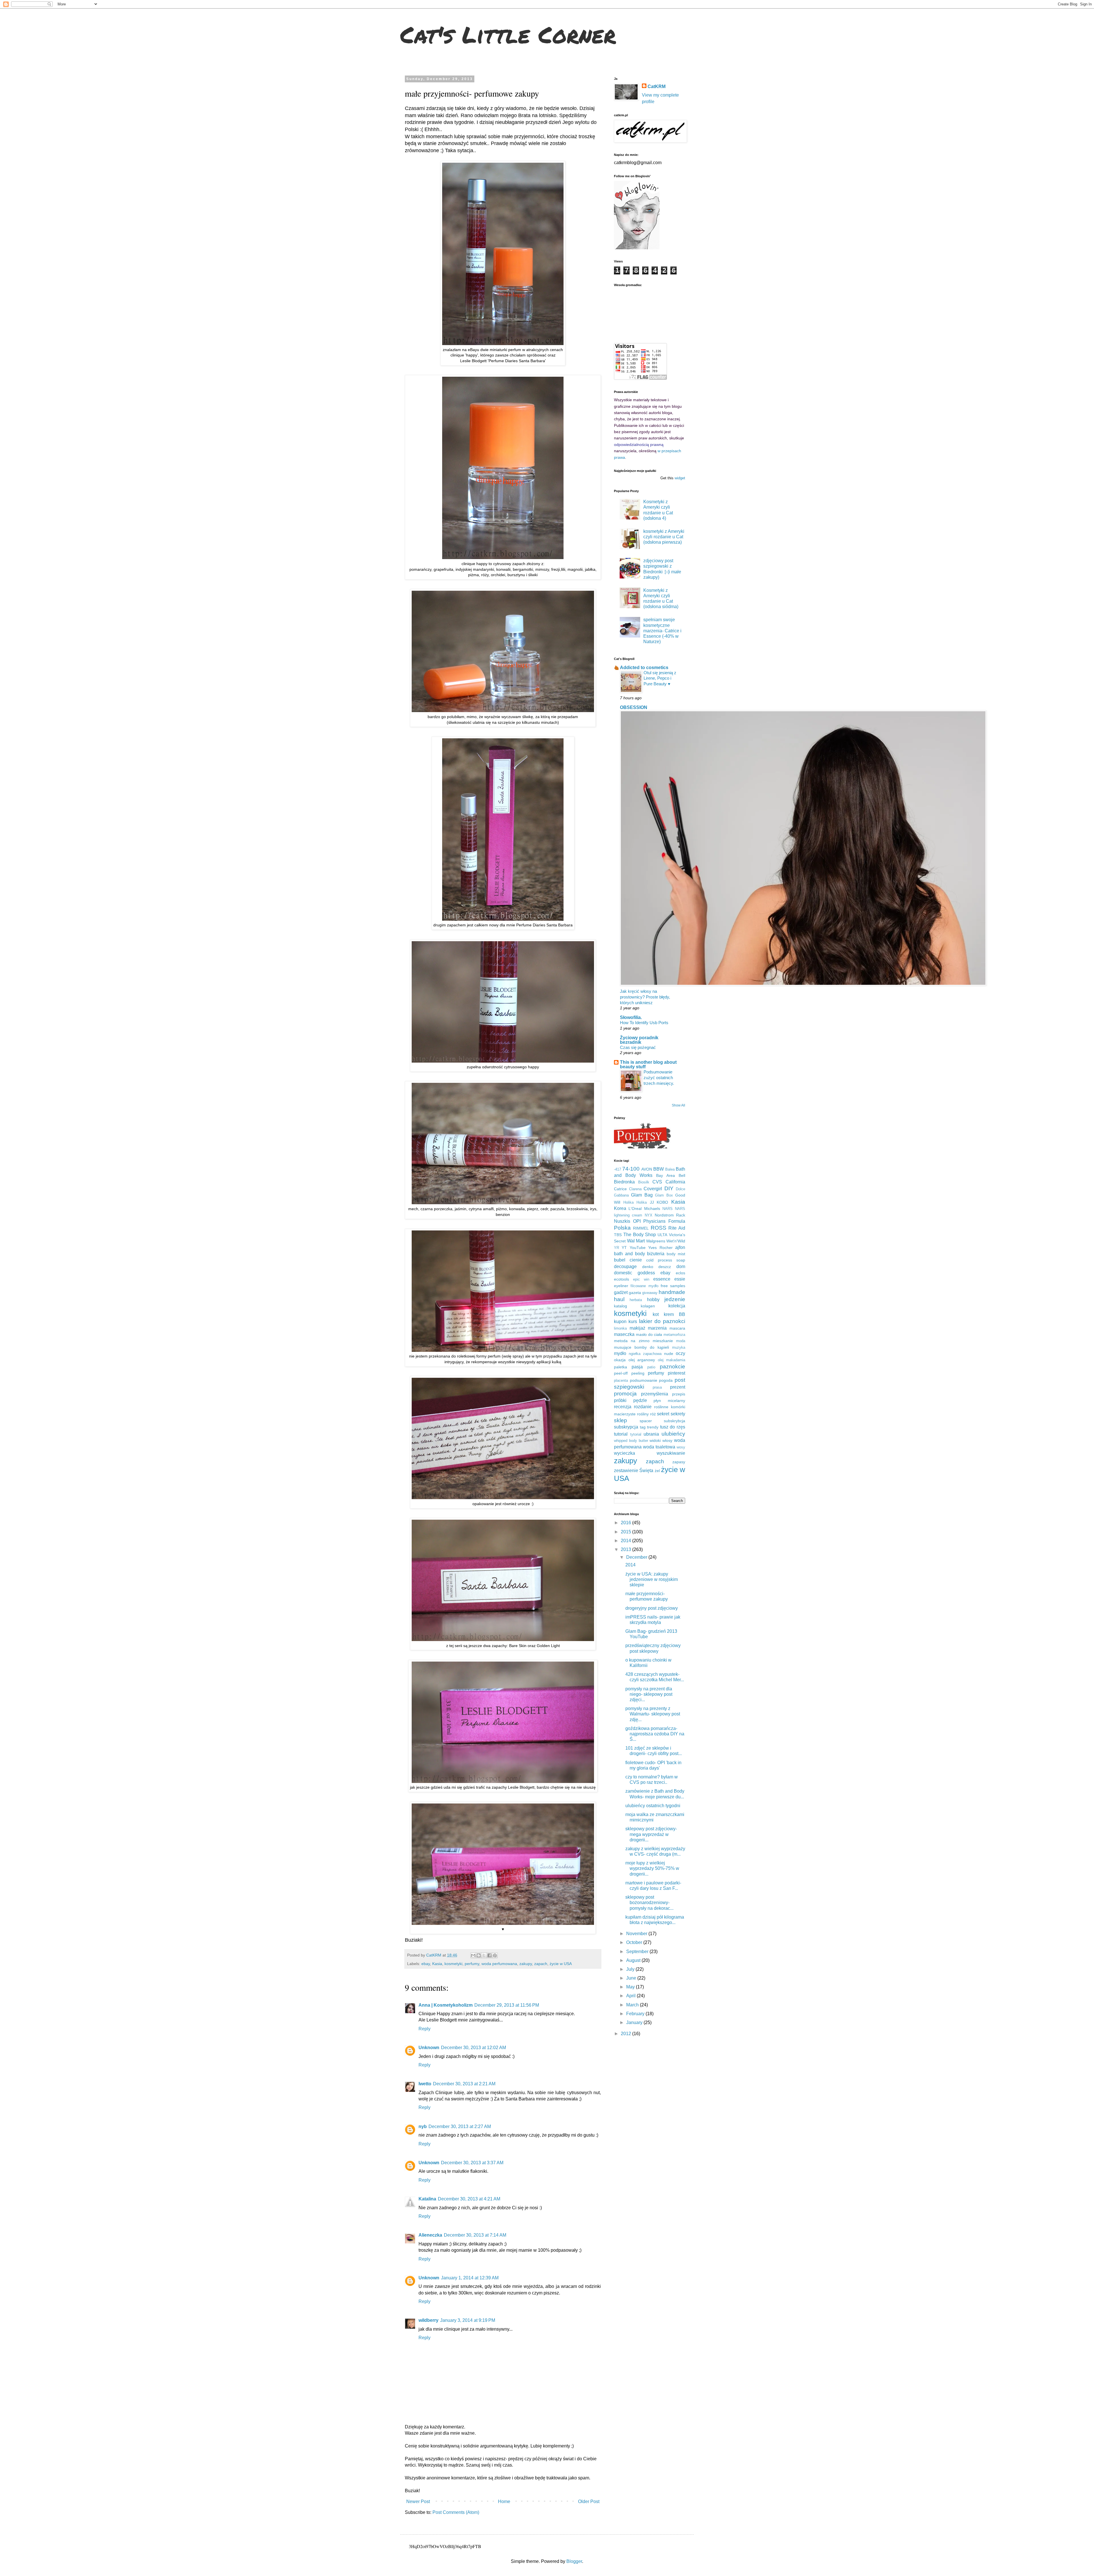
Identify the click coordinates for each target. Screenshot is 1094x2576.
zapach (541, 1964)
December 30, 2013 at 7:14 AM (475, 2235)
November (637, 1934)
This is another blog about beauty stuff (648, 1064)
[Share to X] (484, 1955)
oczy (680, 1353)
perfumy (472, 1964)
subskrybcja (674, 1421)
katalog (621, 1306)
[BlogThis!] (479, 1955)
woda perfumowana (499, 1964)
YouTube (638, 1248)
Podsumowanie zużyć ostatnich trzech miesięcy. (659, 1078)
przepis (679, 1394)
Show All (678, 1105)
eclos (680, 1273)
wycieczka (624, 1453)
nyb (423, 2126)
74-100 (631, 1169)
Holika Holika (635, 1202)
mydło (620, 1353)
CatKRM (657, 86)
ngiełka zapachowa (645, 1354)
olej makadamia (672, 1360)
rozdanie (643, 1407)
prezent (678, 1387)
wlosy (667, 1440)
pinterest (676, 1373)
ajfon (680, 1247)
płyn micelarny (669, 1401)
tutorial (621, 1434)
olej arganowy (642, 1360)
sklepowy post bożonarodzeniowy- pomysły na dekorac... (649, 1903)
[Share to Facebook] (489, 1955)
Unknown (429, 2048)
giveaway (650, 1293)
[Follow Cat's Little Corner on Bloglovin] (637, 248)
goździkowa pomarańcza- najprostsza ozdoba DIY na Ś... (655, 1734)
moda (681, 1341)
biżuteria (656, 1254)
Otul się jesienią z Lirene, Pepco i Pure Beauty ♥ (660, 678)
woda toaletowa (659, 1447)
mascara (677, 1328)
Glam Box (664, 1195)
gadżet (621, 1292)
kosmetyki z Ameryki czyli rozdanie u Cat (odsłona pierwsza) (664, 537)
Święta (646, 1471)
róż (653, 1414)
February (636, 2014)
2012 (626, 2034)
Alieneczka (430, 2235)
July (631, 1969)
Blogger (574, 2561)
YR (617, 1248)
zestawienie (626, 1471)
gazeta (635, 1293)
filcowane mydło (644, 1286)
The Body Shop (640, 1235)
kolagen (648, 1306)
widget (680, 478)
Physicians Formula (664, 1221)
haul (619, 1299)
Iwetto (425, 2084)
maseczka (624, 1334)
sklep (621, 1420)
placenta (621, 1380)
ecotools (622, 1279)
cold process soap (666, 1260)
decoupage (625, 1266)
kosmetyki (453, 1964)
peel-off (621, 1373)
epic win (641, 1279)
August (634, 1960)
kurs (633, 1321)
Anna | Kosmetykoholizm (446, 2005)
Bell (682, 1175)
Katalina (427, 2199)
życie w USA (561, 1964)
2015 (626, 1532)
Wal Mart (636, 1241)
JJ (652, 1202)
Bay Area (666, 1175)
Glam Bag (642, 1195)
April (631, 1996)
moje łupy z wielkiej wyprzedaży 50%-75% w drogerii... (652, 1868)
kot (656, 1314)
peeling (638, 1373)
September (638, 1952)
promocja (625, 1394)
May (631, 1987)
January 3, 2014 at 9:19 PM (468, 2320)
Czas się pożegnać (638, 1047)
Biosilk (644, 1182)
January (635, 2022)
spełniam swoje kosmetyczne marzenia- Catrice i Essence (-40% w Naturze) (662, 631)
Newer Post (418, 2501)
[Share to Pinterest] (495, 1955)
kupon (620, 1321)
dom (681, 1266)
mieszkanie (663, 1341)
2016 (626, 1523)
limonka (620, 1328)
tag (643, 1427)
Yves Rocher (660, 1248)
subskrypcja (626, 1427)
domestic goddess (634, 1273)
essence (662, 1279)
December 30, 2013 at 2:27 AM (460, 2126)
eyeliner (621, 1286)
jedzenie (675, 1299)
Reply (424, 2029)
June (632, 1978)
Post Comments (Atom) (456, 2512)
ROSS (659, 1228)
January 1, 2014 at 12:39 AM (470, 2278)
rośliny (643, 1414)
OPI (637, 1221)
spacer (646, 1421)
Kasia (437, 1964)
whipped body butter (631, 1441)
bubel (620, 1260)
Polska (622, 1228)
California (675, 1182)
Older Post (589, 2501)
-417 (618, 1169)
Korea (620, 1208)
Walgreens (656, 1241)
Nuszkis (622, 1221)
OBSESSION (634, 707)
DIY (669, 1188)
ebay (426, 1964)
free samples (673, 1286)
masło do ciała (649, 1334)
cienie (636, 1260)
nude (669, 1354)
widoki (655, 1440)
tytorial (636, 1434)
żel (657, 1471)
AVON (647, 1169)
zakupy (526, 1964)
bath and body (629, 1254)
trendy (653, 1427)
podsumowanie (644, 1380)
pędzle (640, 1400)
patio (651, 1367)
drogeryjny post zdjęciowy (652, 1608)
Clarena (635, 1189)
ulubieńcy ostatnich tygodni (653, 1806)
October (635, 1942)
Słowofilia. (631, 1017)
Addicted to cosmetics (644, 668)
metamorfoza (674, 1335)
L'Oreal (635, 1208)
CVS (657, 1182)
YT (624, 1248)
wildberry (428, 2320)
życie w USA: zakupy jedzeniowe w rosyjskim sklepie (652, 1579)
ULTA (662, 1235)
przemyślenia (655, 1394)
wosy (681, 1447)
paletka (621, 1367)
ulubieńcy (673, 1434)
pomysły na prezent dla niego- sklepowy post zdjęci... (649, 1694)
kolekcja (677, 1306)
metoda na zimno (632, 1341)
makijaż (637, 1328)
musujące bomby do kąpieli (641, 1347)
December (637, 1557)
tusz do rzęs (673, 1427)
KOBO (662, 1202)
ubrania (651, 1434)
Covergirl (653, 1189)
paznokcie (672, 1367)
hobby (653, 1300)
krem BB (674, 1314)
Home (504, 2501)
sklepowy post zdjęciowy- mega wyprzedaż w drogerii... (651, 1834)
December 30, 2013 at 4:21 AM (469, 2199)
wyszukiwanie (671, 1453)
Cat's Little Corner (508, 34)
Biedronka (624, 1182)
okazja (620, 1360)
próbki (620, 1400)
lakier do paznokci (662, 1321)
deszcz (665, 1267)
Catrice (620, 1189)
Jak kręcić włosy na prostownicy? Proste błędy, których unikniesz (645, 997)
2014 (626, 1541)
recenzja (623, 1407)
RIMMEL (641, 1228)
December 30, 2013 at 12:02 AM (473, 2048)
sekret (663, 1414)
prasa (657, 1387)
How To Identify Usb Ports (644, 1023)
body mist (676, 1254)
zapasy (679, 1462)
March (633, 2005)
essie (680, 1279)
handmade (672, 1292)
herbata (636, 1300)
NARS (668, 1209)
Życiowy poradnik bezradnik (639, 1040)
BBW (659, 1169)
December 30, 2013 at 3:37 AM (472, 2163)
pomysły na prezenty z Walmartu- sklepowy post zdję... (653, 1714)
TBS (618, 1235)
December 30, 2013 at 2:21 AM (464, 2084)
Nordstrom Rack (670, 1215)
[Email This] (473, 1955)
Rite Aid (677, 1228)
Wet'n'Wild (676, 1241)
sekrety (678, 1414)
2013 (626, 1549)
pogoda (666, 1380)
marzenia (657, 1328)
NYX (649, 1215)
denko (648, 1267)
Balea (670, 1169)
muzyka (679, 1347)
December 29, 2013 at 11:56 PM (507, 2005)
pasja (637, 1367)
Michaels (652, 1208)
